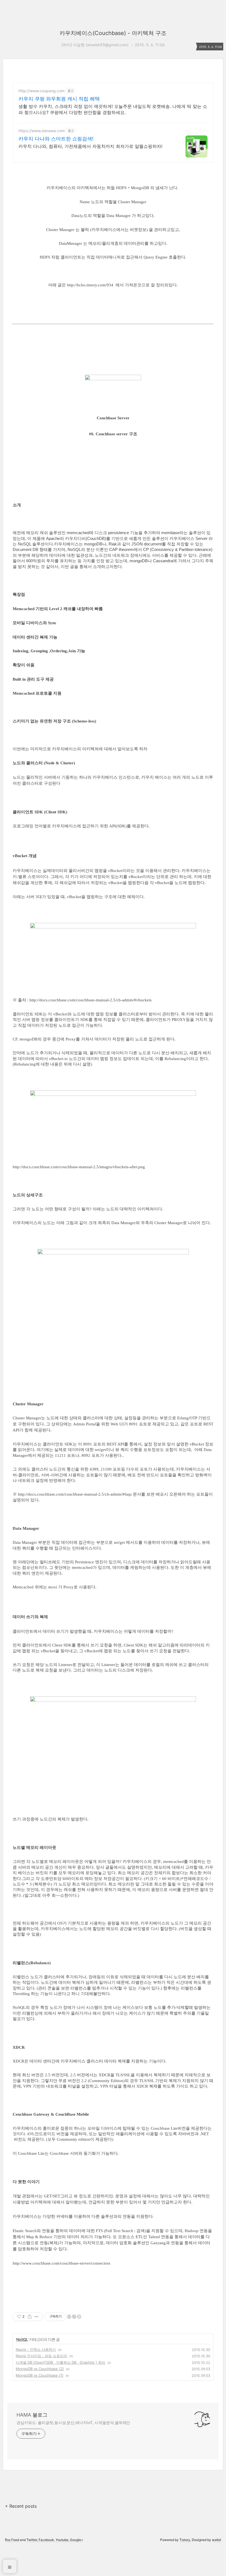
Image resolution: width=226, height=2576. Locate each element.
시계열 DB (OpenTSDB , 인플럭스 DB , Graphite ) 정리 (60, 2362)
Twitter (32, 2540)
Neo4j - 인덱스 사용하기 (36, 2349)
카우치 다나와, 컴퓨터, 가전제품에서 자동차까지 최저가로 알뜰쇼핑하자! (90, 146)
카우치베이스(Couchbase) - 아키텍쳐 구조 (113, 33)
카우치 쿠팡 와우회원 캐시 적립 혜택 (59, 99)
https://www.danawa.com (42, 131)
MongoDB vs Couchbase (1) (40, 2375)
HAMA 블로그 (32, 2415)
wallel (216, 2540)
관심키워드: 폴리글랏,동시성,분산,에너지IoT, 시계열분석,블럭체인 (73, 2423)
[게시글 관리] (37, 2317)
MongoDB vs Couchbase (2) (40, 2369)
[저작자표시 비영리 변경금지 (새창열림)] (74, 2317)
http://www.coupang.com (41, 91)
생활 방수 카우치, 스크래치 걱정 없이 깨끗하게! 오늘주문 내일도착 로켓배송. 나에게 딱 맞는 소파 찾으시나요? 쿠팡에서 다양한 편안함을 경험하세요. (113, 109)
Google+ (77, 2540)
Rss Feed (12, 2540)
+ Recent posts (21, 2506)
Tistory (185, 2540)
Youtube (62, 2540)
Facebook (46, 2540)
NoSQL (22, 2339)
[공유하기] (30, 2317)
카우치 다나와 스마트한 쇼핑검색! (56, 139)
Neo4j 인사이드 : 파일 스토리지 (41, 2356)
